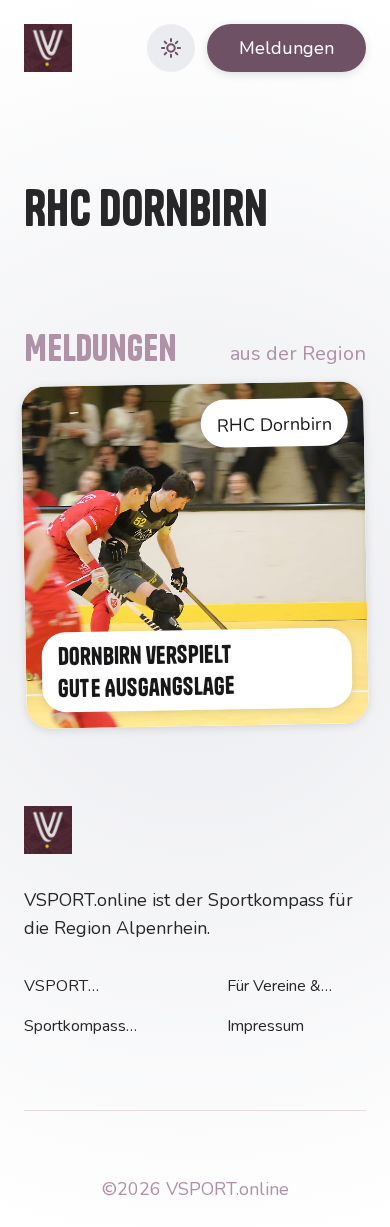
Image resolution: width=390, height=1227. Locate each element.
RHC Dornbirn (274, 425)
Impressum (265, 1026)
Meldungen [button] (286, 48)
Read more (59, 398)
